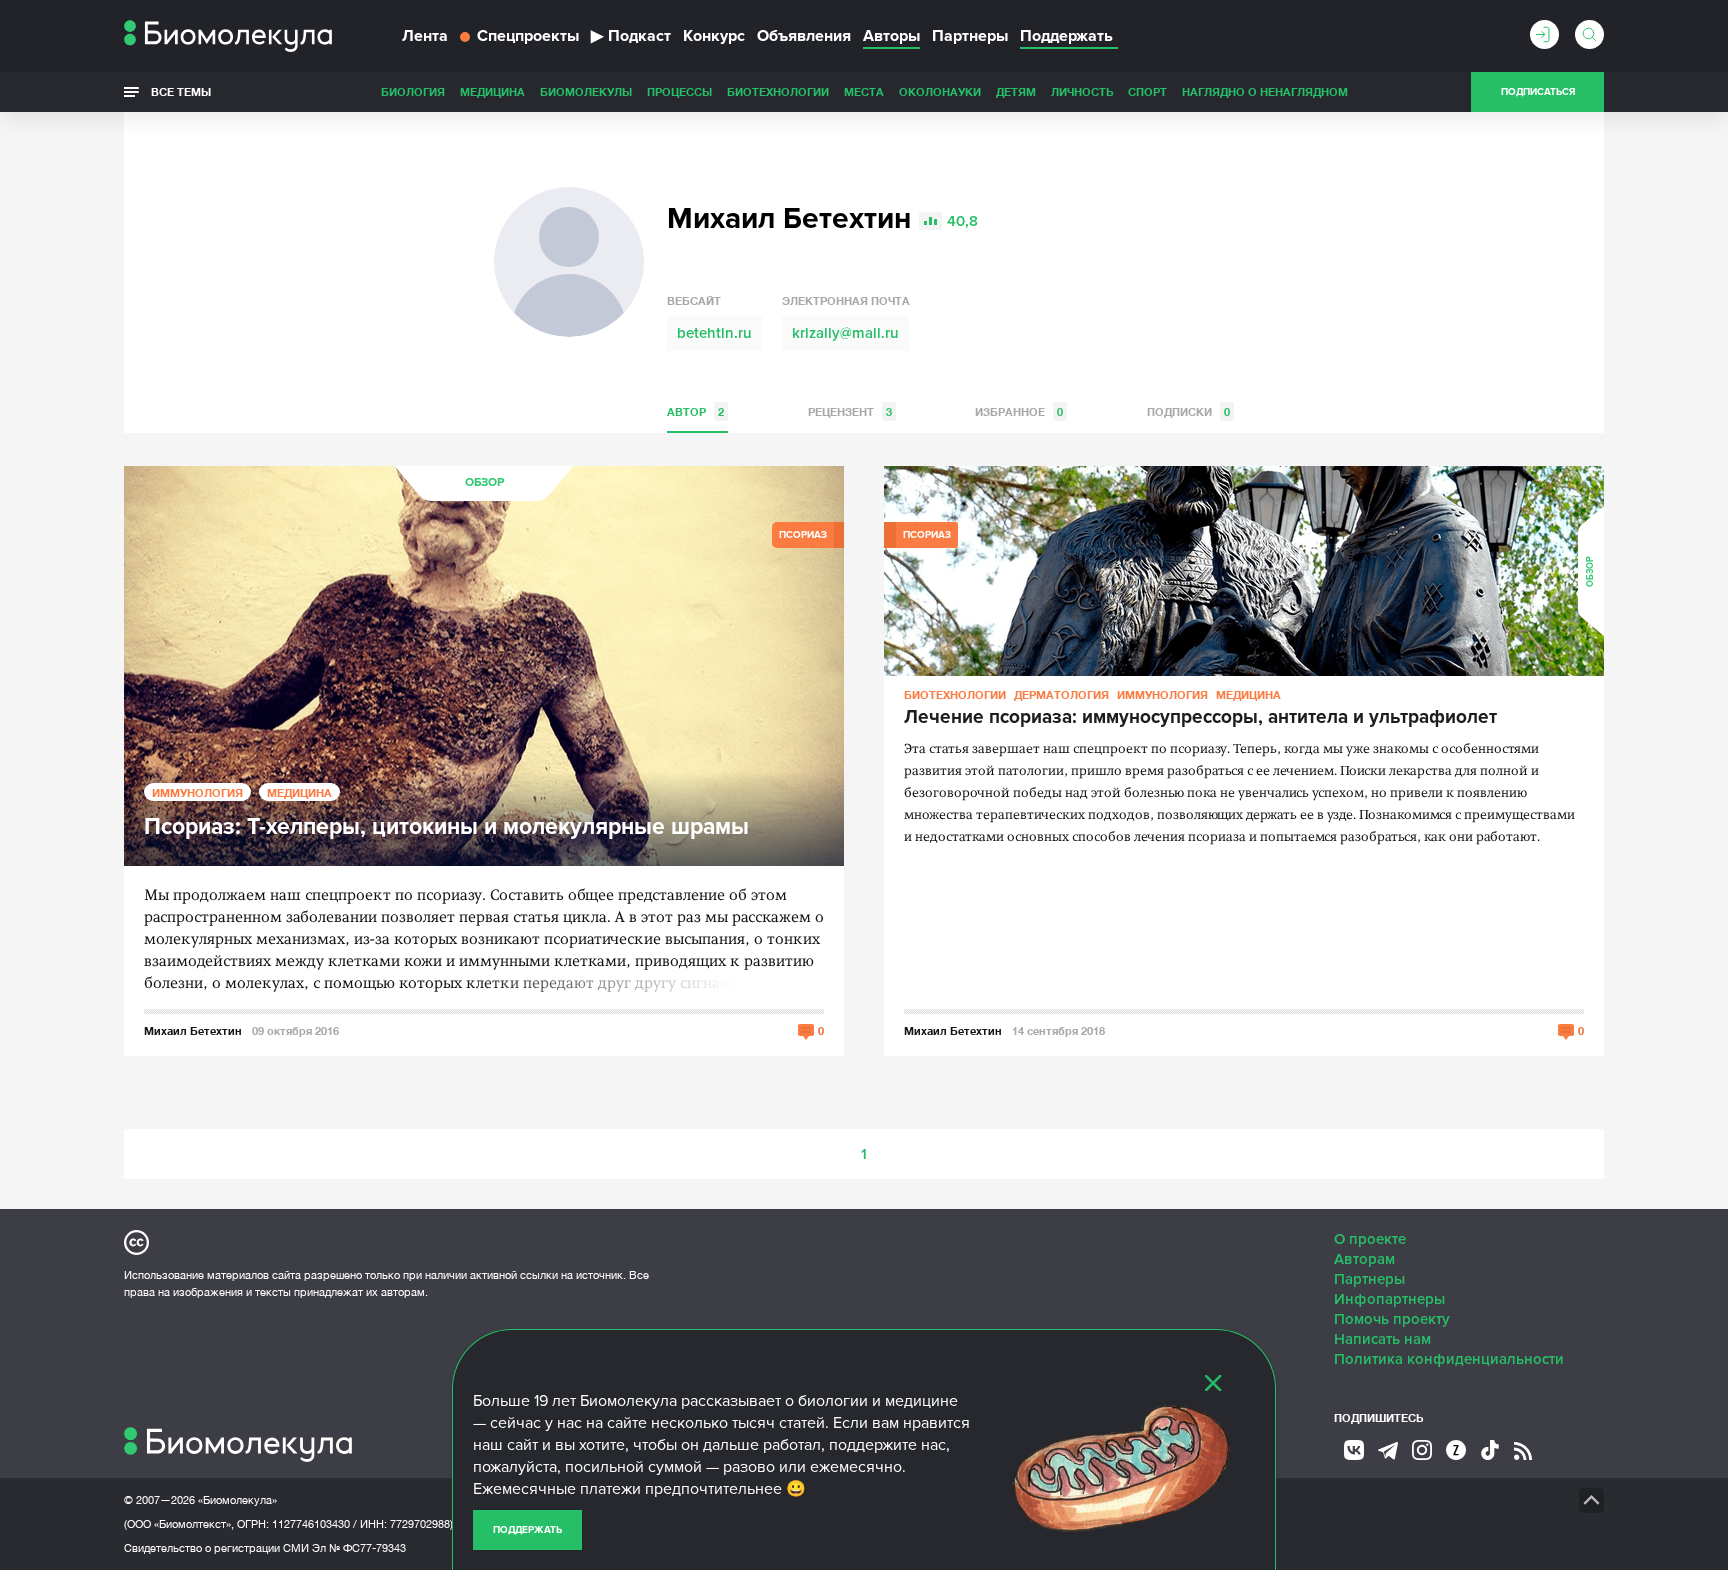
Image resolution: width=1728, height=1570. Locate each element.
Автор (695, 411)
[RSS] (1523, 1451)
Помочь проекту (1392, 1319)
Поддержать (527, 1530)
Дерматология (1061, 694)
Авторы (891, 36)
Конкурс (714, 36)
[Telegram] (1388, 1451)
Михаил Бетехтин (193, 1030)
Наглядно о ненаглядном (1265, 91)
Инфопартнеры (1389, 1299)
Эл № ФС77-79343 (359, 1548)
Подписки (1188, 411)
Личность (1082, 91)
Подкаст (631, 36)
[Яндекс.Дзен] (1456, 1450)
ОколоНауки (940, 91)
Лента (425, 36)
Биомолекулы (586, 91)
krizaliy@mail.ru (845, 333)
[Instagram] (1422, 1450)
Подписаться (1538, 92)
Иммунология (197, 792)
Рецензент (850, 411)
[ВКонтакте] (1354, 1450)
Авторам (1364, 1259)
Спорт (1147, 91)
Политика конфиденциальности (1449, 1359)
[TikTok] (1490, 1450)
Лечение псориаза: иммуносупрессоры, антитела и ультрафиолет (1200, 718)
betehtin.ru (714, 333)
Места (864, 91)
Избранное (1019, 411)
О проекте (1370, 1239)
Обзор (484, 482)
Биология (413, 91)
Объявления (804, 36)
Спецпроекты (528, 36)
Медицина (492, 91)
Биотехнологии (778, 91)
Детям (1016, 91)
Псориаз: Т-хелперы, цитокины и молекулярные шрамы (446, 827)
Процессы (679, 91)
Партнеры (970, 36)
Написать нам (1382, 1339)
